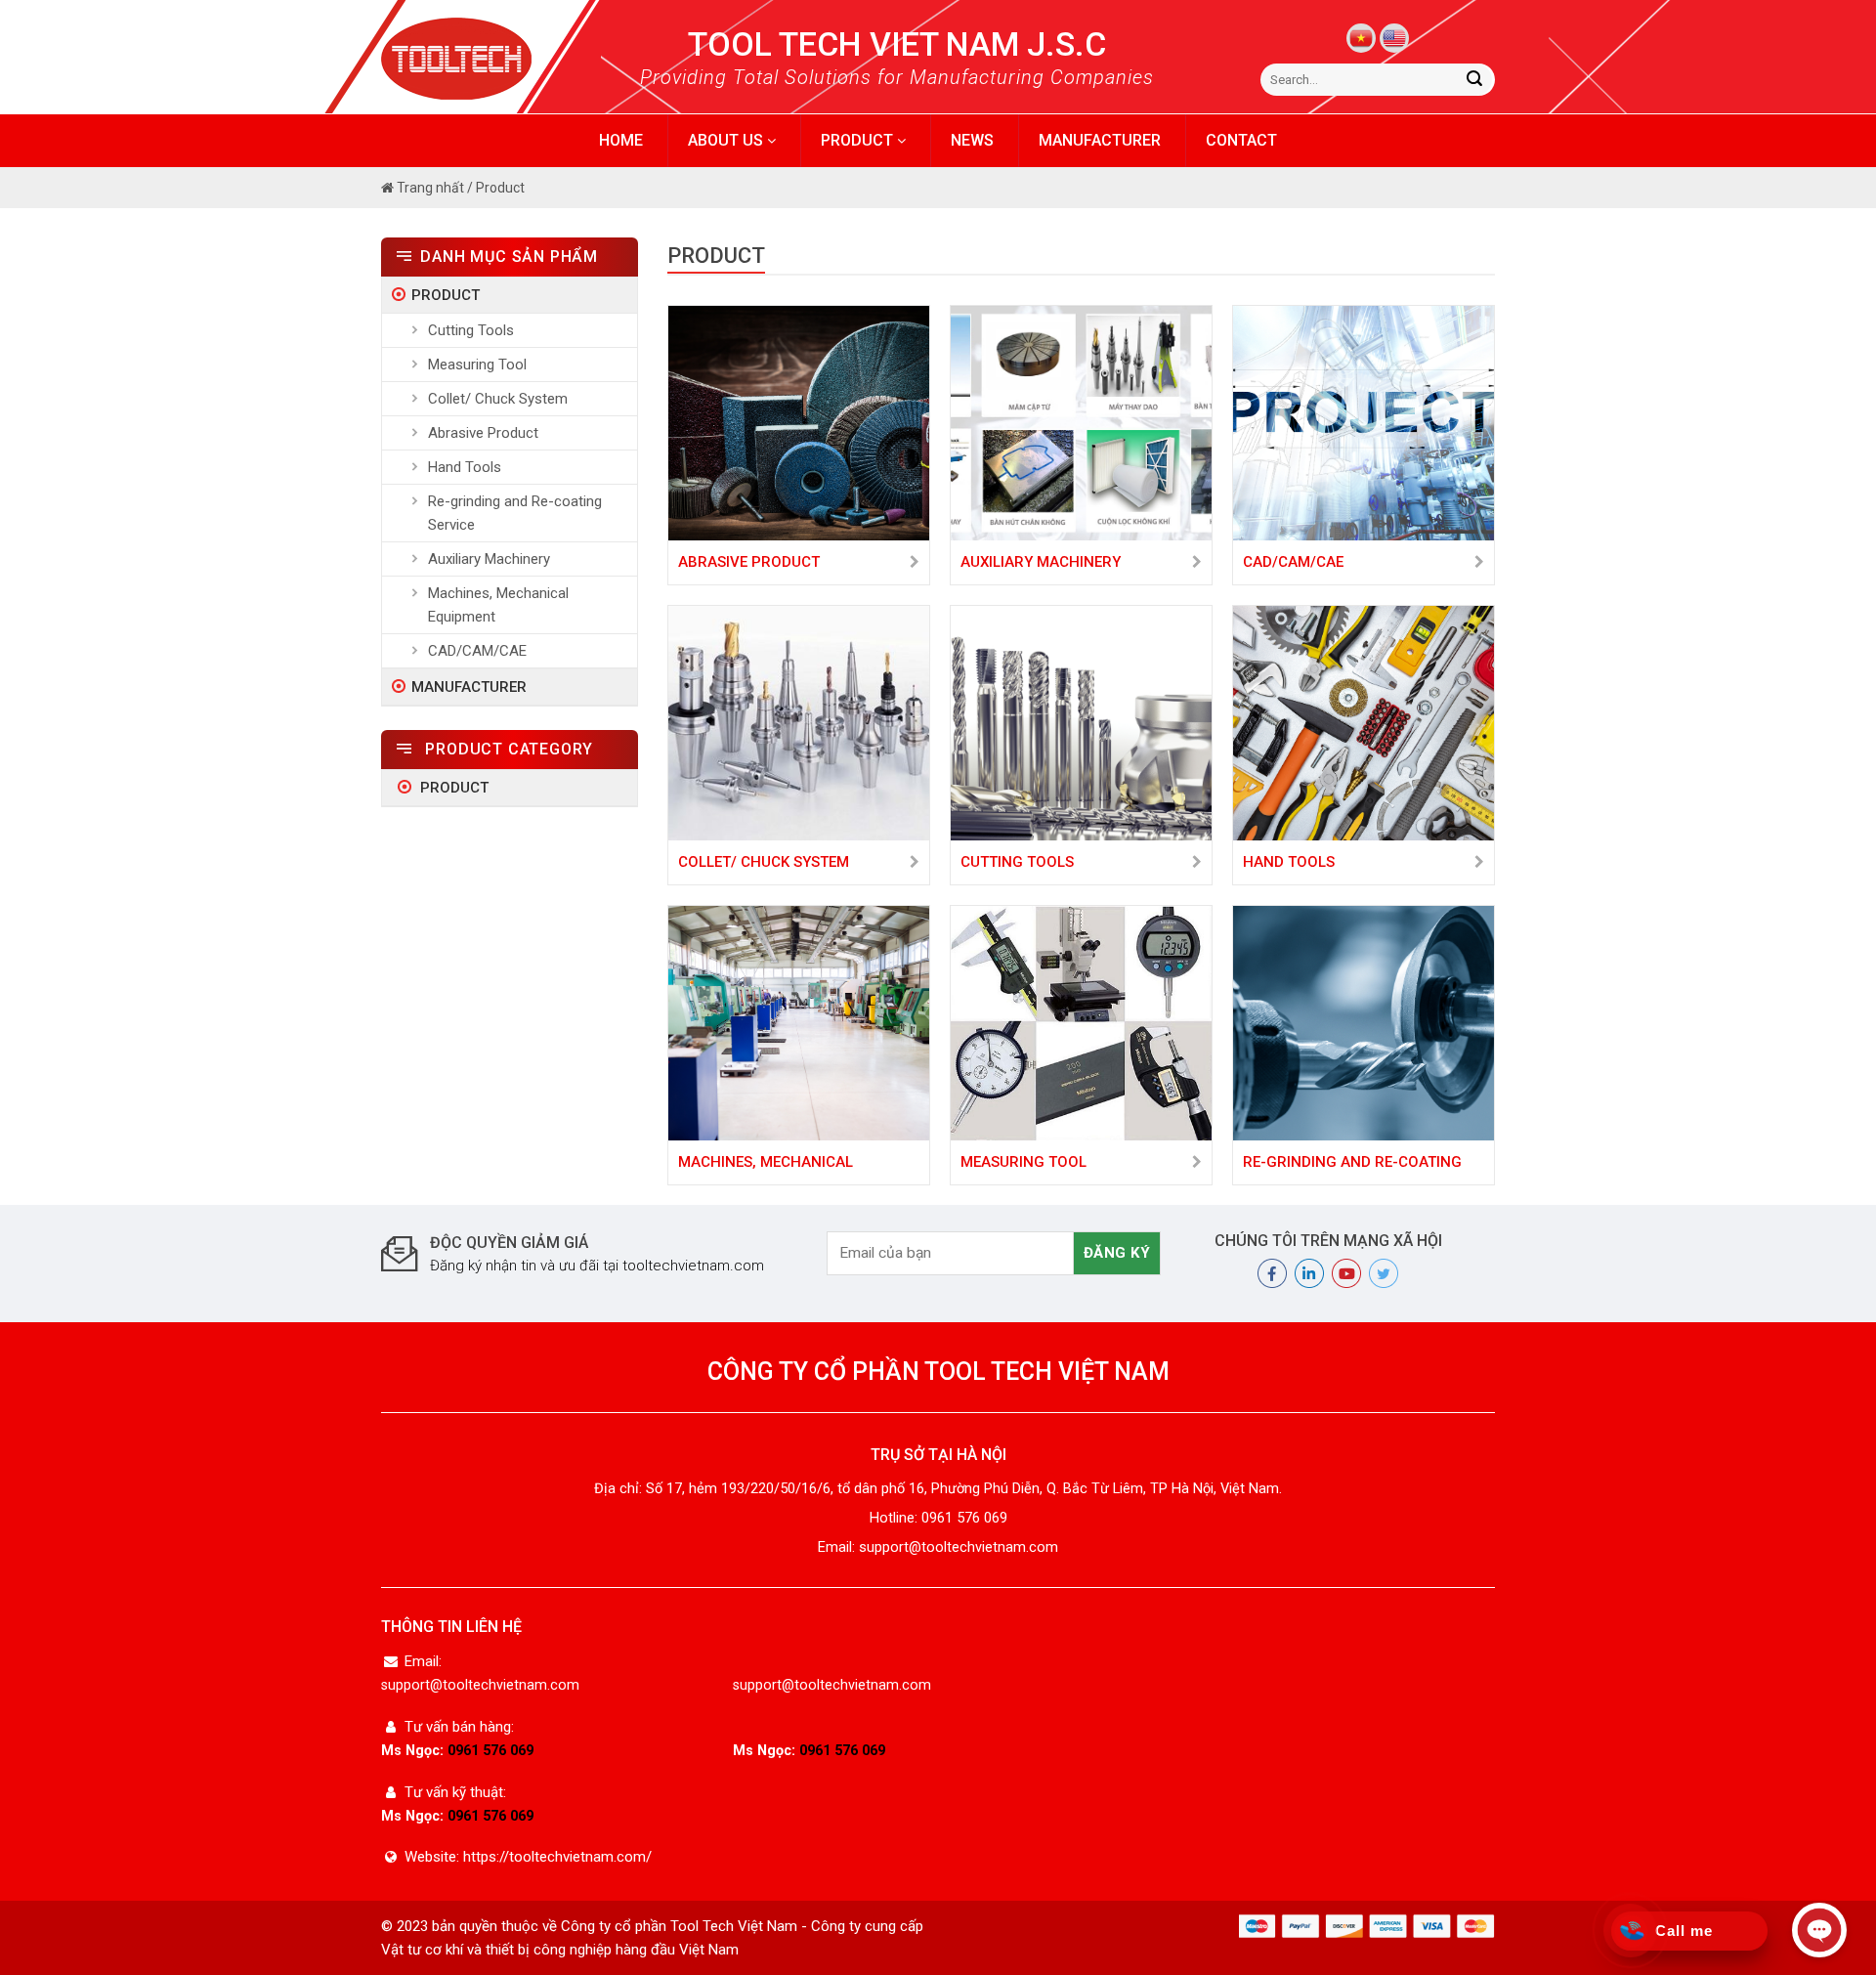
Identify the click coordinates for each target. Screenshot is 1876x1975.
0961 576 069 (490, 1751)
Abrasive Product (483, 433)
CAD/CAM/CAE (477, 651)
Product (859, 140)
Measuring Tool (477, 365)
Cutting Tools (471, 330)
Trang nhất (429, 188)
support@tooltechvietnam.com (480, 1685)
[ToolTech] (491, 59)
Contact (1241, 140)
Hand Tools (465, 467)
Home (621, 140)
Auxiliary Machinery (489, 559)
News (972, 140)
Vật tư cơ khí (422, 1950)
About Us (727, 140)
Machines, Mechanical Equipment (498, 605)
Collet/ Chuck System (498, 399)
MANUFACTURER (1100, 140)
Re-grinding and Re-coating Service (515, 513)
